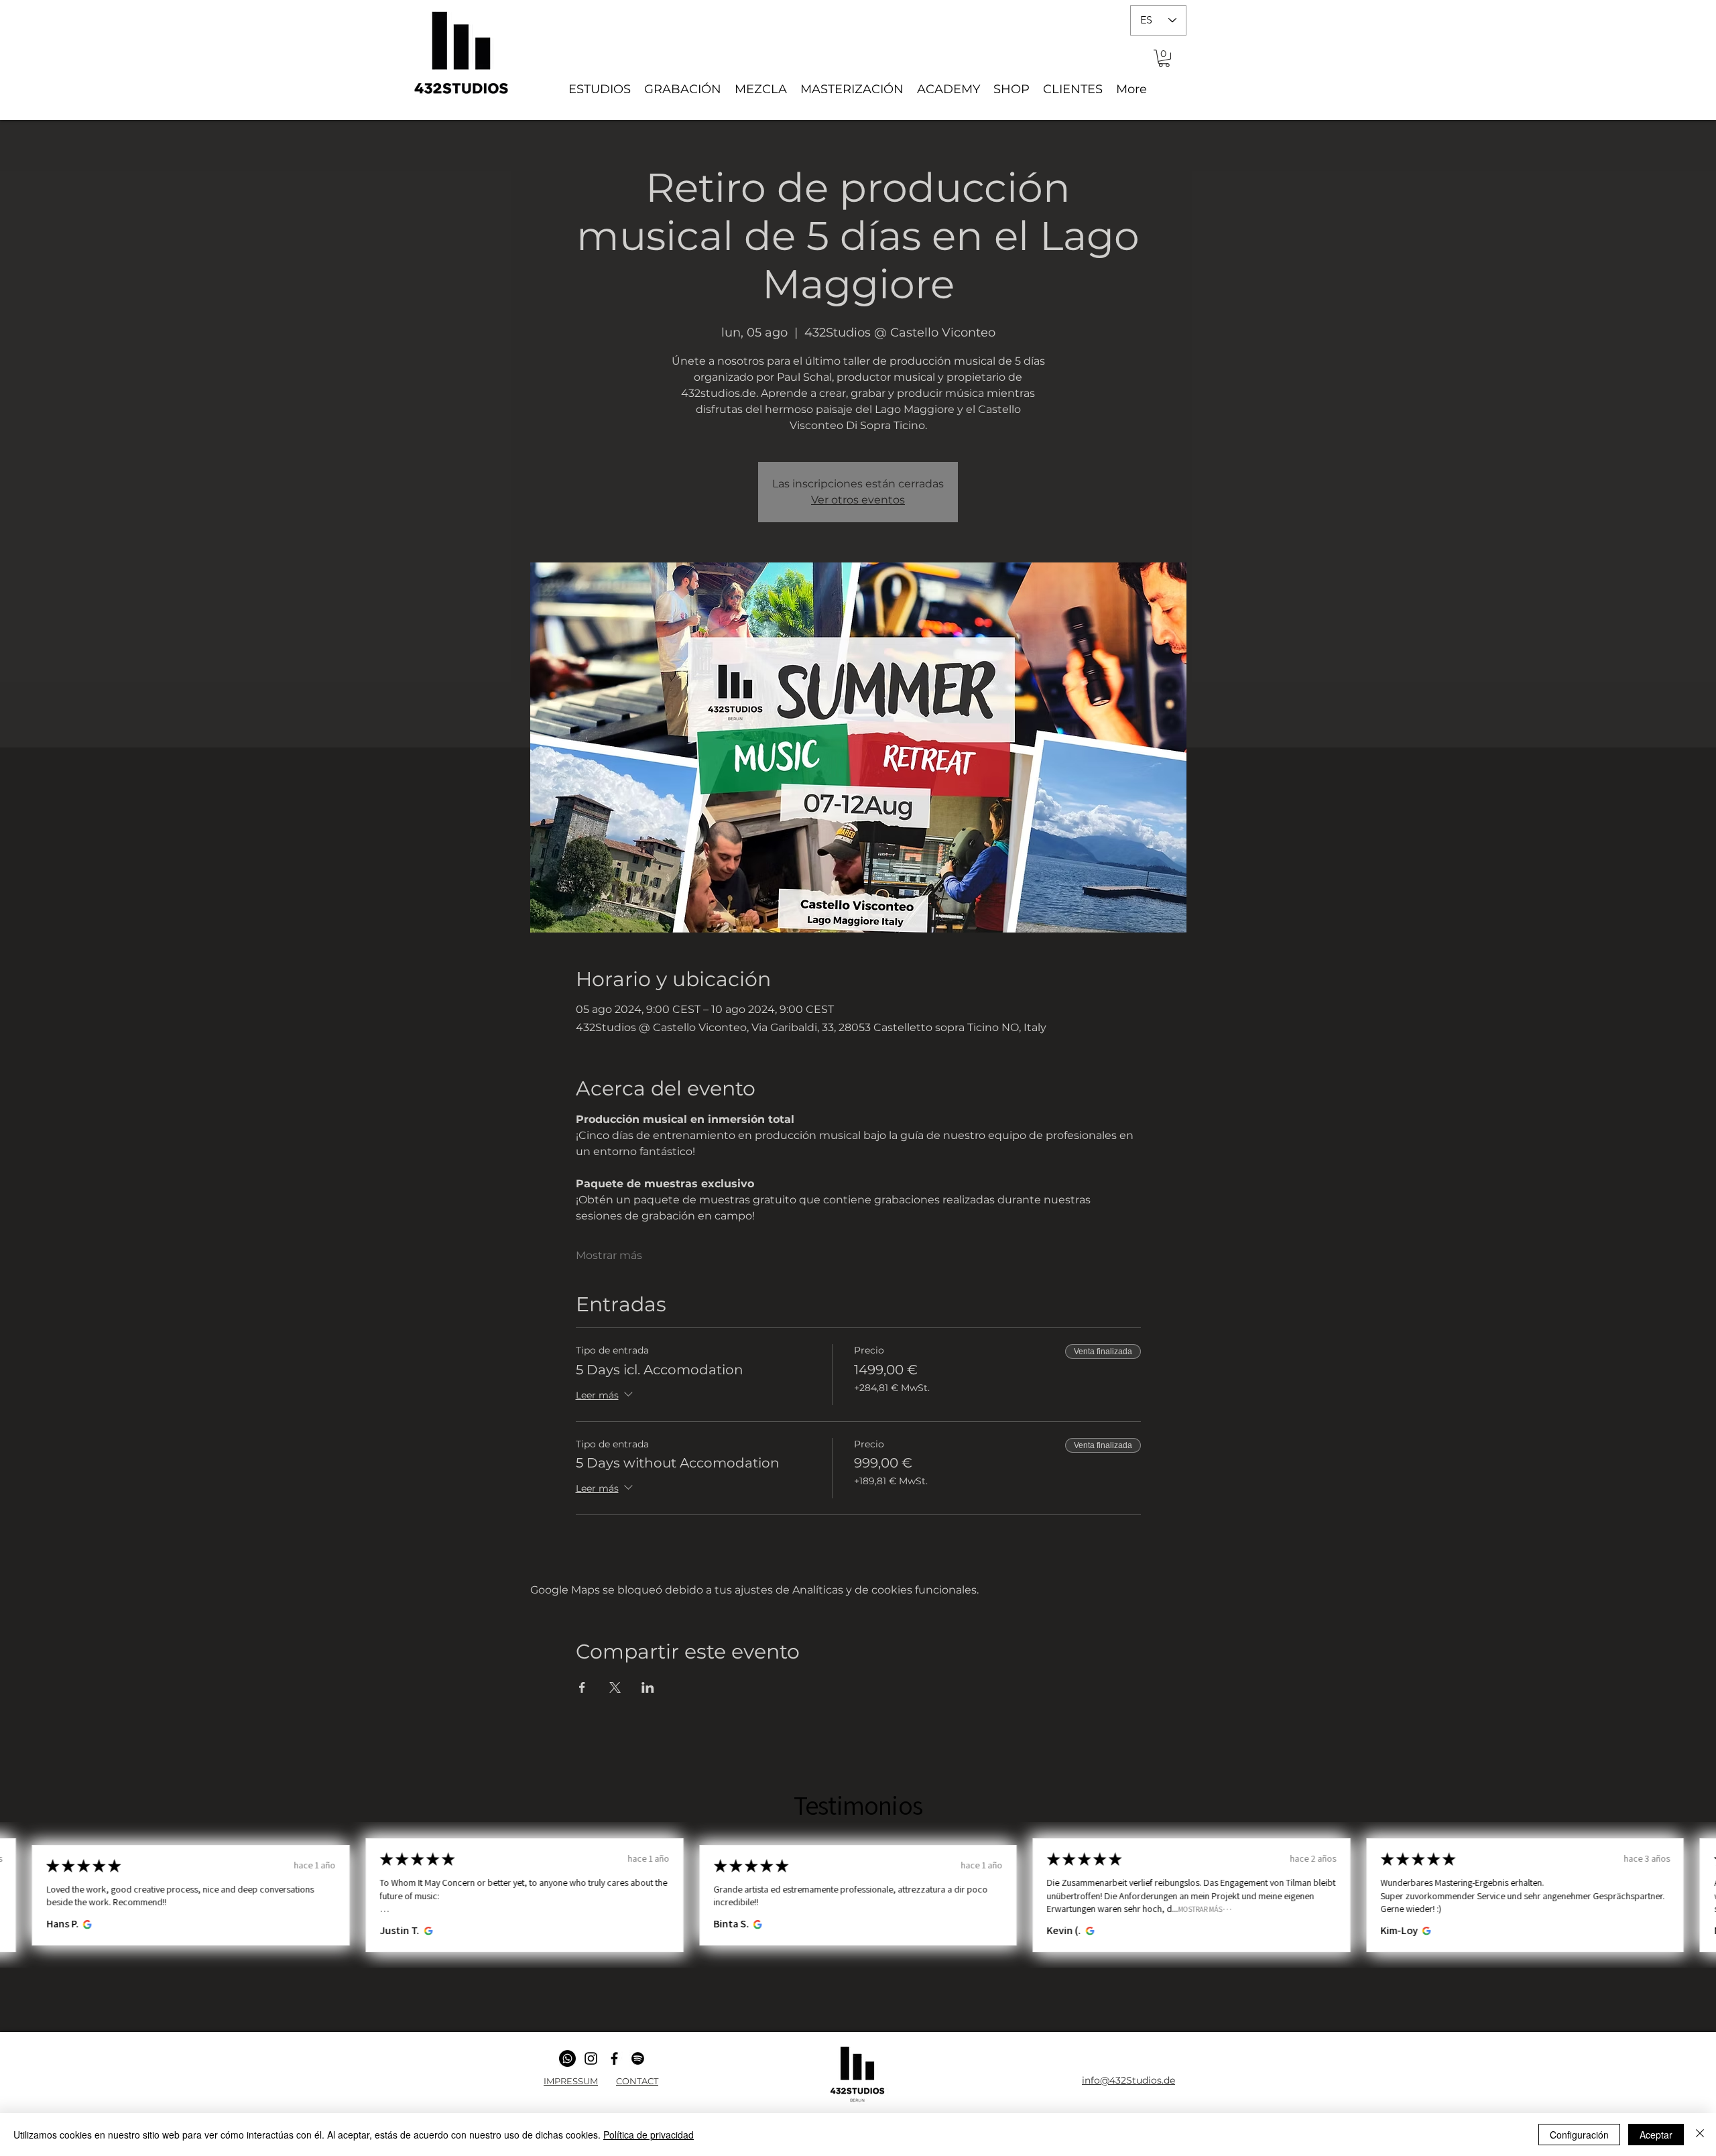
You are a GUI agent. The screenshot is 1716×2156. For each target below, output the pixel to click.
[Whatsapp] (567, 2058)
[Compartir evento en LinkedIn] (648, 1687)
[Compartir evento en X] (615, 1687)
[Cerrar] (1700, 2135)
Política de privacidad (649, 2135)
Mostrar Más (1201, 1909)
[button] (1164, 58)
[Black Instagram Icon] (591, 2058)
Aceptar (1656, 2135)
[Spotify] (638, 2058)
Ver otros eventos (858, 500)
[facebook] (614, 2058)
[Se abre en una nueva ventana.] (85, 1924)
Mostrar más (609, 1255)
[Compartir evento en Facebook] (582, 1687)
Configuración (1579, 2135)
